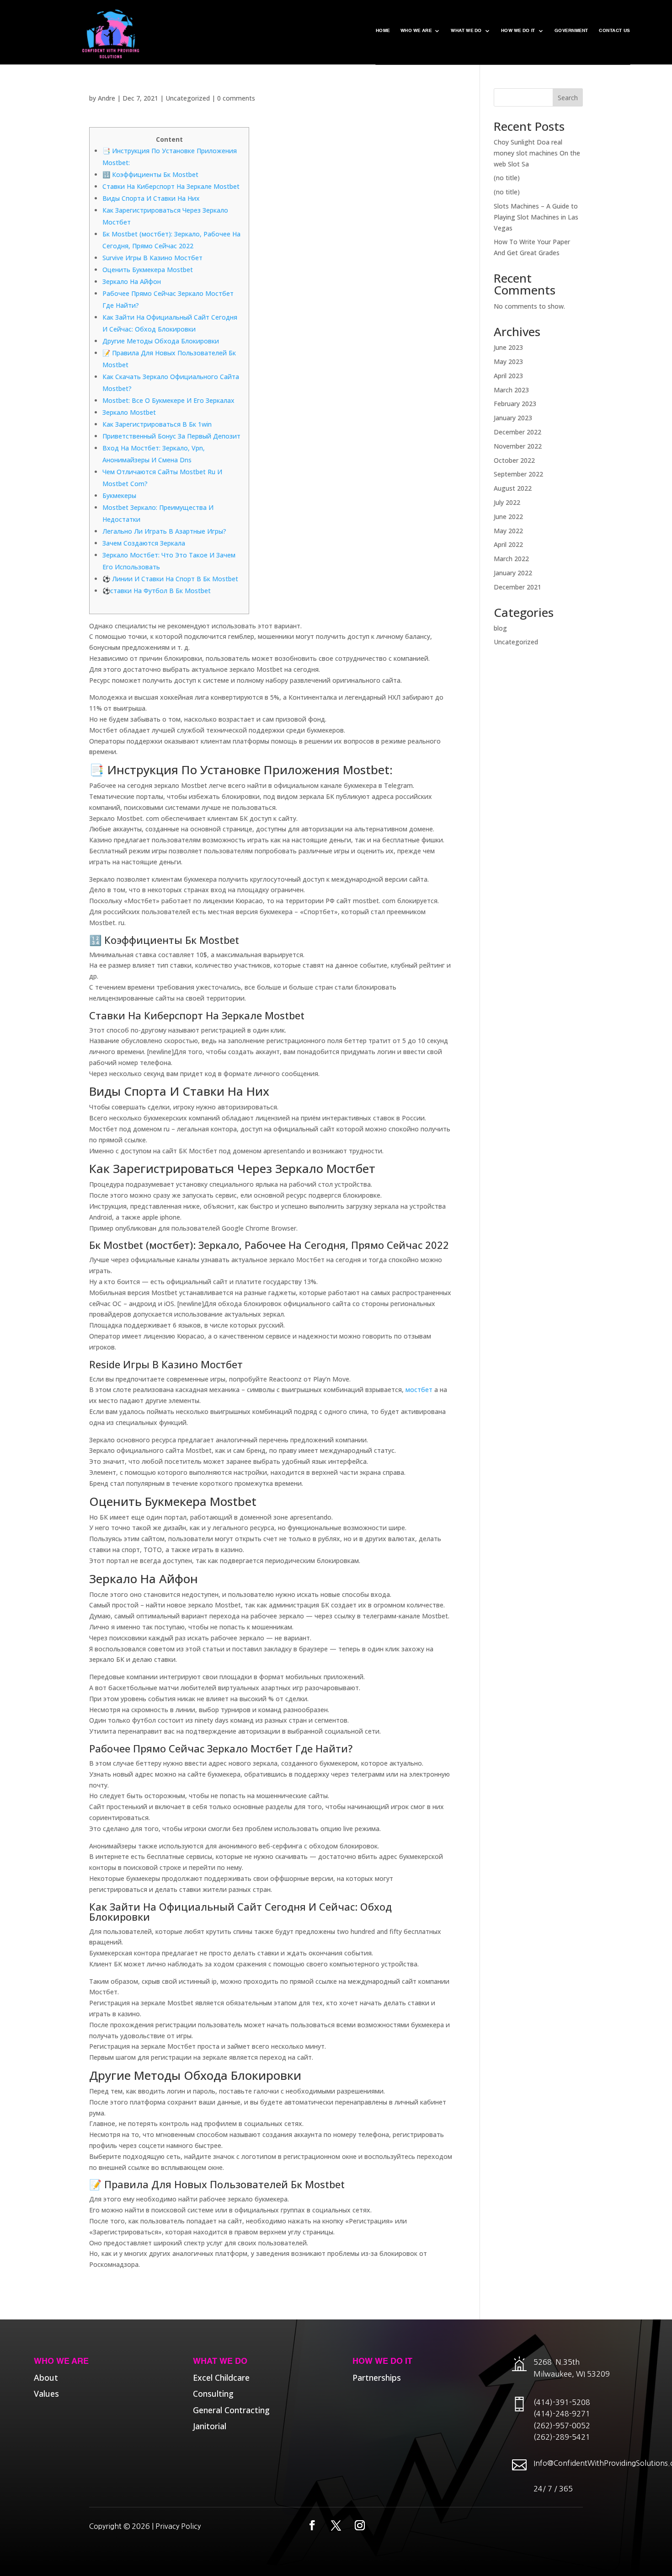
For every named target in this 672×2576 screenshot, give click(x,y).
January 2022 (513, 573)
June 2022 (508, 517)
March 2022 (511, 559)
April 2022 (508, 544)
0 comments (236, 98)
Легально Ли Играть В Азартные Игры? (164, 531)
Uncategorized (188, 98)
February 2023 (515, 404)
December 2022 (517, 432)
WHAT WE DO (466, 31)
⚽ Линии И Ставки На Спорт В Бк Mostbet (170, 579)
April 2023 (508, 376)
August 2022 (513, 488)
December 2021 (517, 587)
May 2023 (508, 361)
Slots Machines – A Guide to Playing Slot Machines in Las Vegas (536, 217)
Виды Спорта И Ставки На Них (151, 198)
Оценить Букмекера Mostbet (148, 270)
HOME (383, 31)
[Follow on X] (336, 2525)
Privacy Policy (178, 2526)
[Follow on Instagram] (360, 2525)
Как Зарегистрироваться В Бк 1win (157, 424)
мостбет (419, 1390)
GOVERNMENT (571, 31)
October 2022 (514, 460)
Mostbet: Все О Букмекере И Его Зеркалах (168, 400)
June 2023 (508, 347)
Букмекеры (119, 495)
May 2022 (508, 531)
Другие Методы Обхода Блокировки (161, 341)
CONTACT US (614, 31)
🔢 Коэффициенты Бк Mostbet (150, 174)
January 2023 (513, 418)
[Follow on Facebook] (312, 2525)
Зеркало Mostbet (129, 412)
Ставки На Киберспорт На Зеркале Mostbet (171, 186)
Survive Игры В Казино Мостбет (152, 258)
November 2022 (518, 446)
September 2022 (518, 474)
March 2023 (511, 390)
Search (568, 98)
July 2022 (507, 502)
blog (500, 628)
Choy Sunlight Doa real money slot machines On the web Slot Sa (537, 153)
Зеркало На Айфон (132, 281)
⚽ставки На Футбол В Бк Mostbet (157, 591)
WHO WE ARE (416, 31)
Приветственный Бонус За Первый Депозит (171, 436)
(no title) (507, 178)
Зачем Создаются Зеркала (144, 543)
